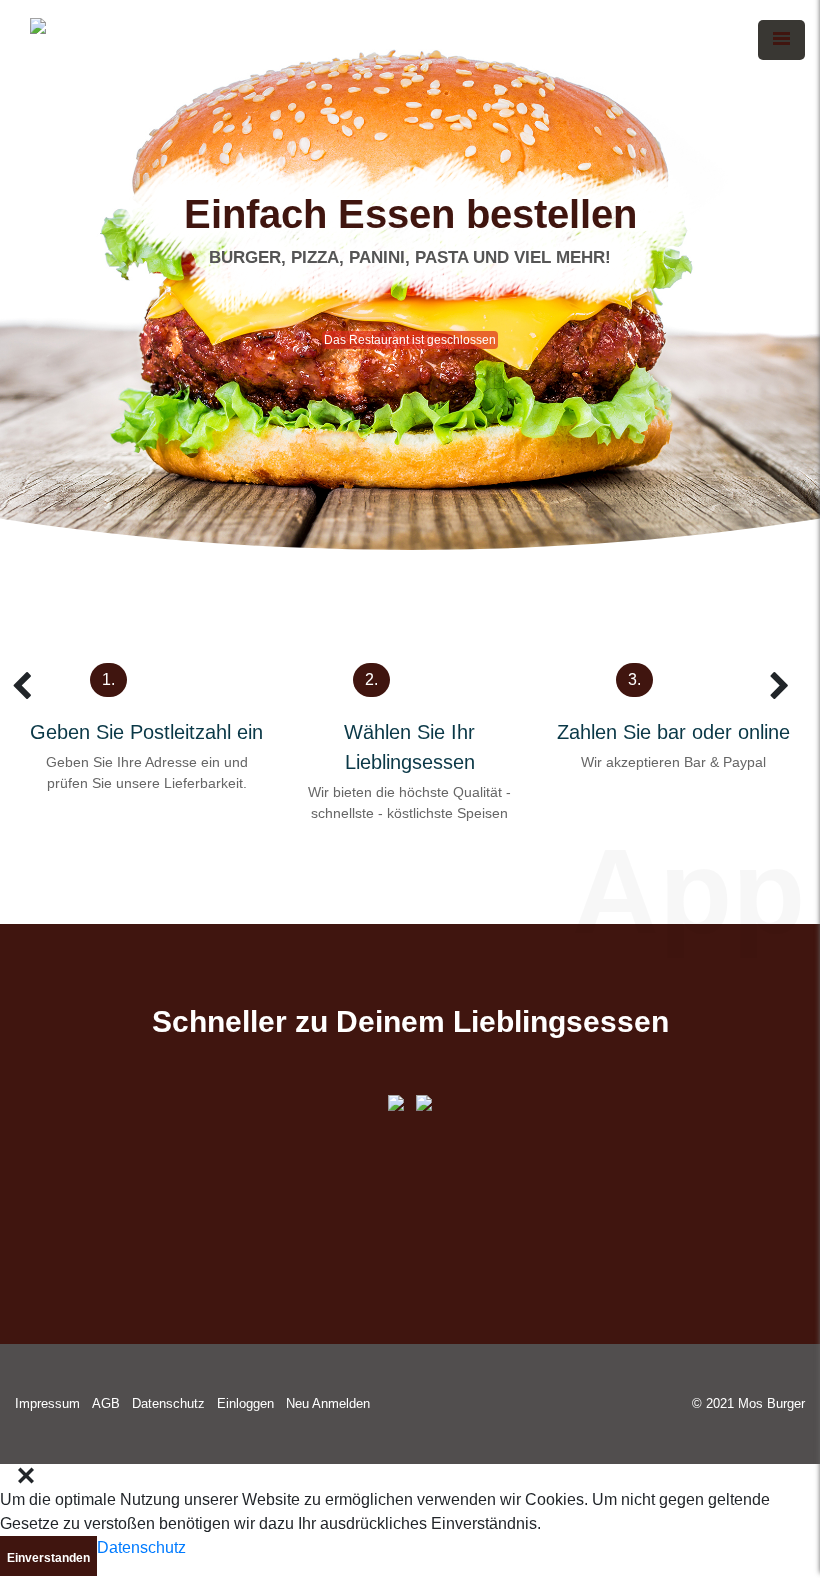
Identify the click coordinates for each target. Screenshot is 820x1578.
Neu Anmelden (328, 1403)
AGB (106, 1403)
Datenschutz (168, 1403)
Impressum (47, 1403)
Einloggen (245, 1403)
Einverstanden (48, 1558)
